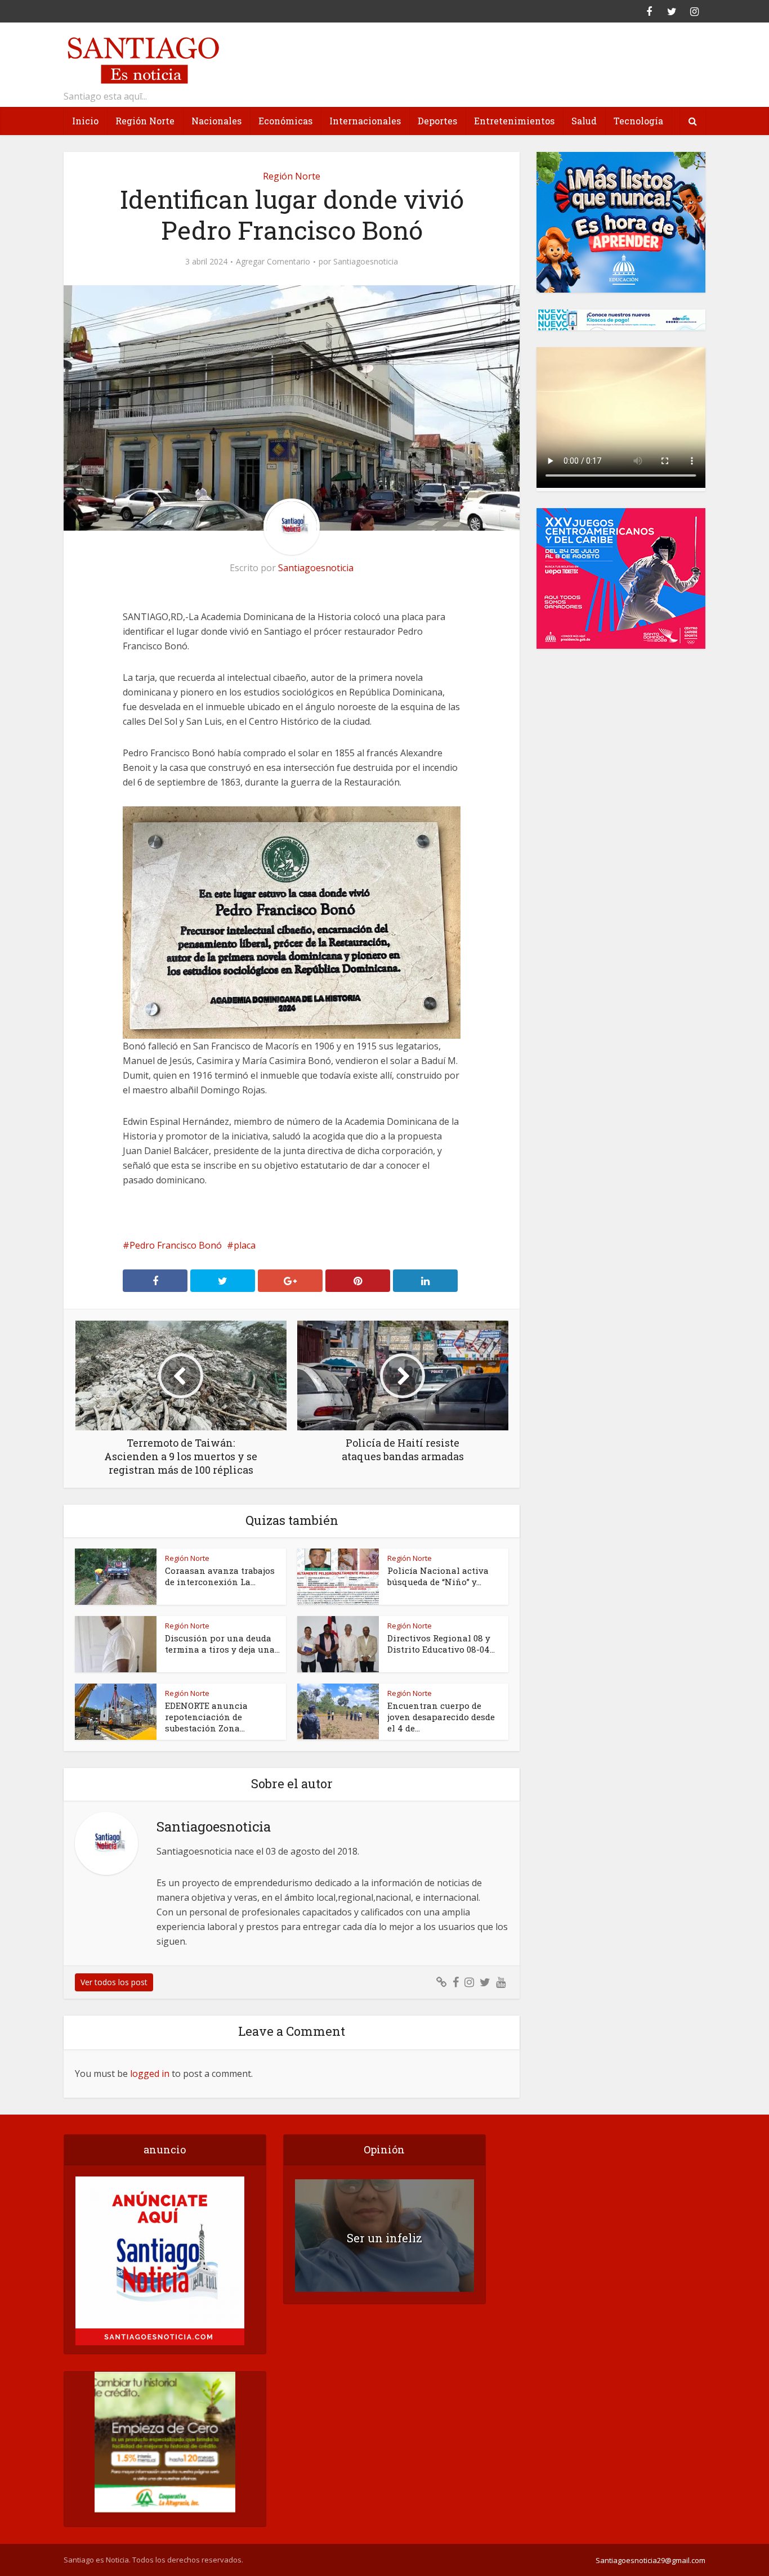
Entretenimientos (514, 121)
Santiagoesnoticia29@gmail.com (650, 2560)
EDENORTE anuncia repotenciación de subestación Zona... (206, 1717)
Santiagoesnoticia (366, 262)
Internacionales (365, 121)
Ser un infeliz (384, 2238)
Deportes (437, 121)
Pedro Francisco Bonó (176, 1245)
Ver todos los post (114, 1982)
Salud (584, 121)
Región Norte (145, 121)
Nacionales (216, 121)
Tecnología (638, 121)
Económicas (285, 121)
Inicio (85, 121)
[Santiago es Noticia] (142, 59)
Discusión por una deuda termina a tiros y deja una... (222, 1644)
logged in (150, 2074)
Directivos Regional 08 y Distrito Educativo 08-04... (441, 1644)
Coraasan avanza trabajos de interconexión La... (220, 1576)
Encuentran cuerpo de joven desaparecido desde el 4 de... (441, 1717)
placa (245, 1245)
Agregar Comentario (273, 262)
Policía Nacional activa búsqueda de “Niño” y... (438, 1576)
